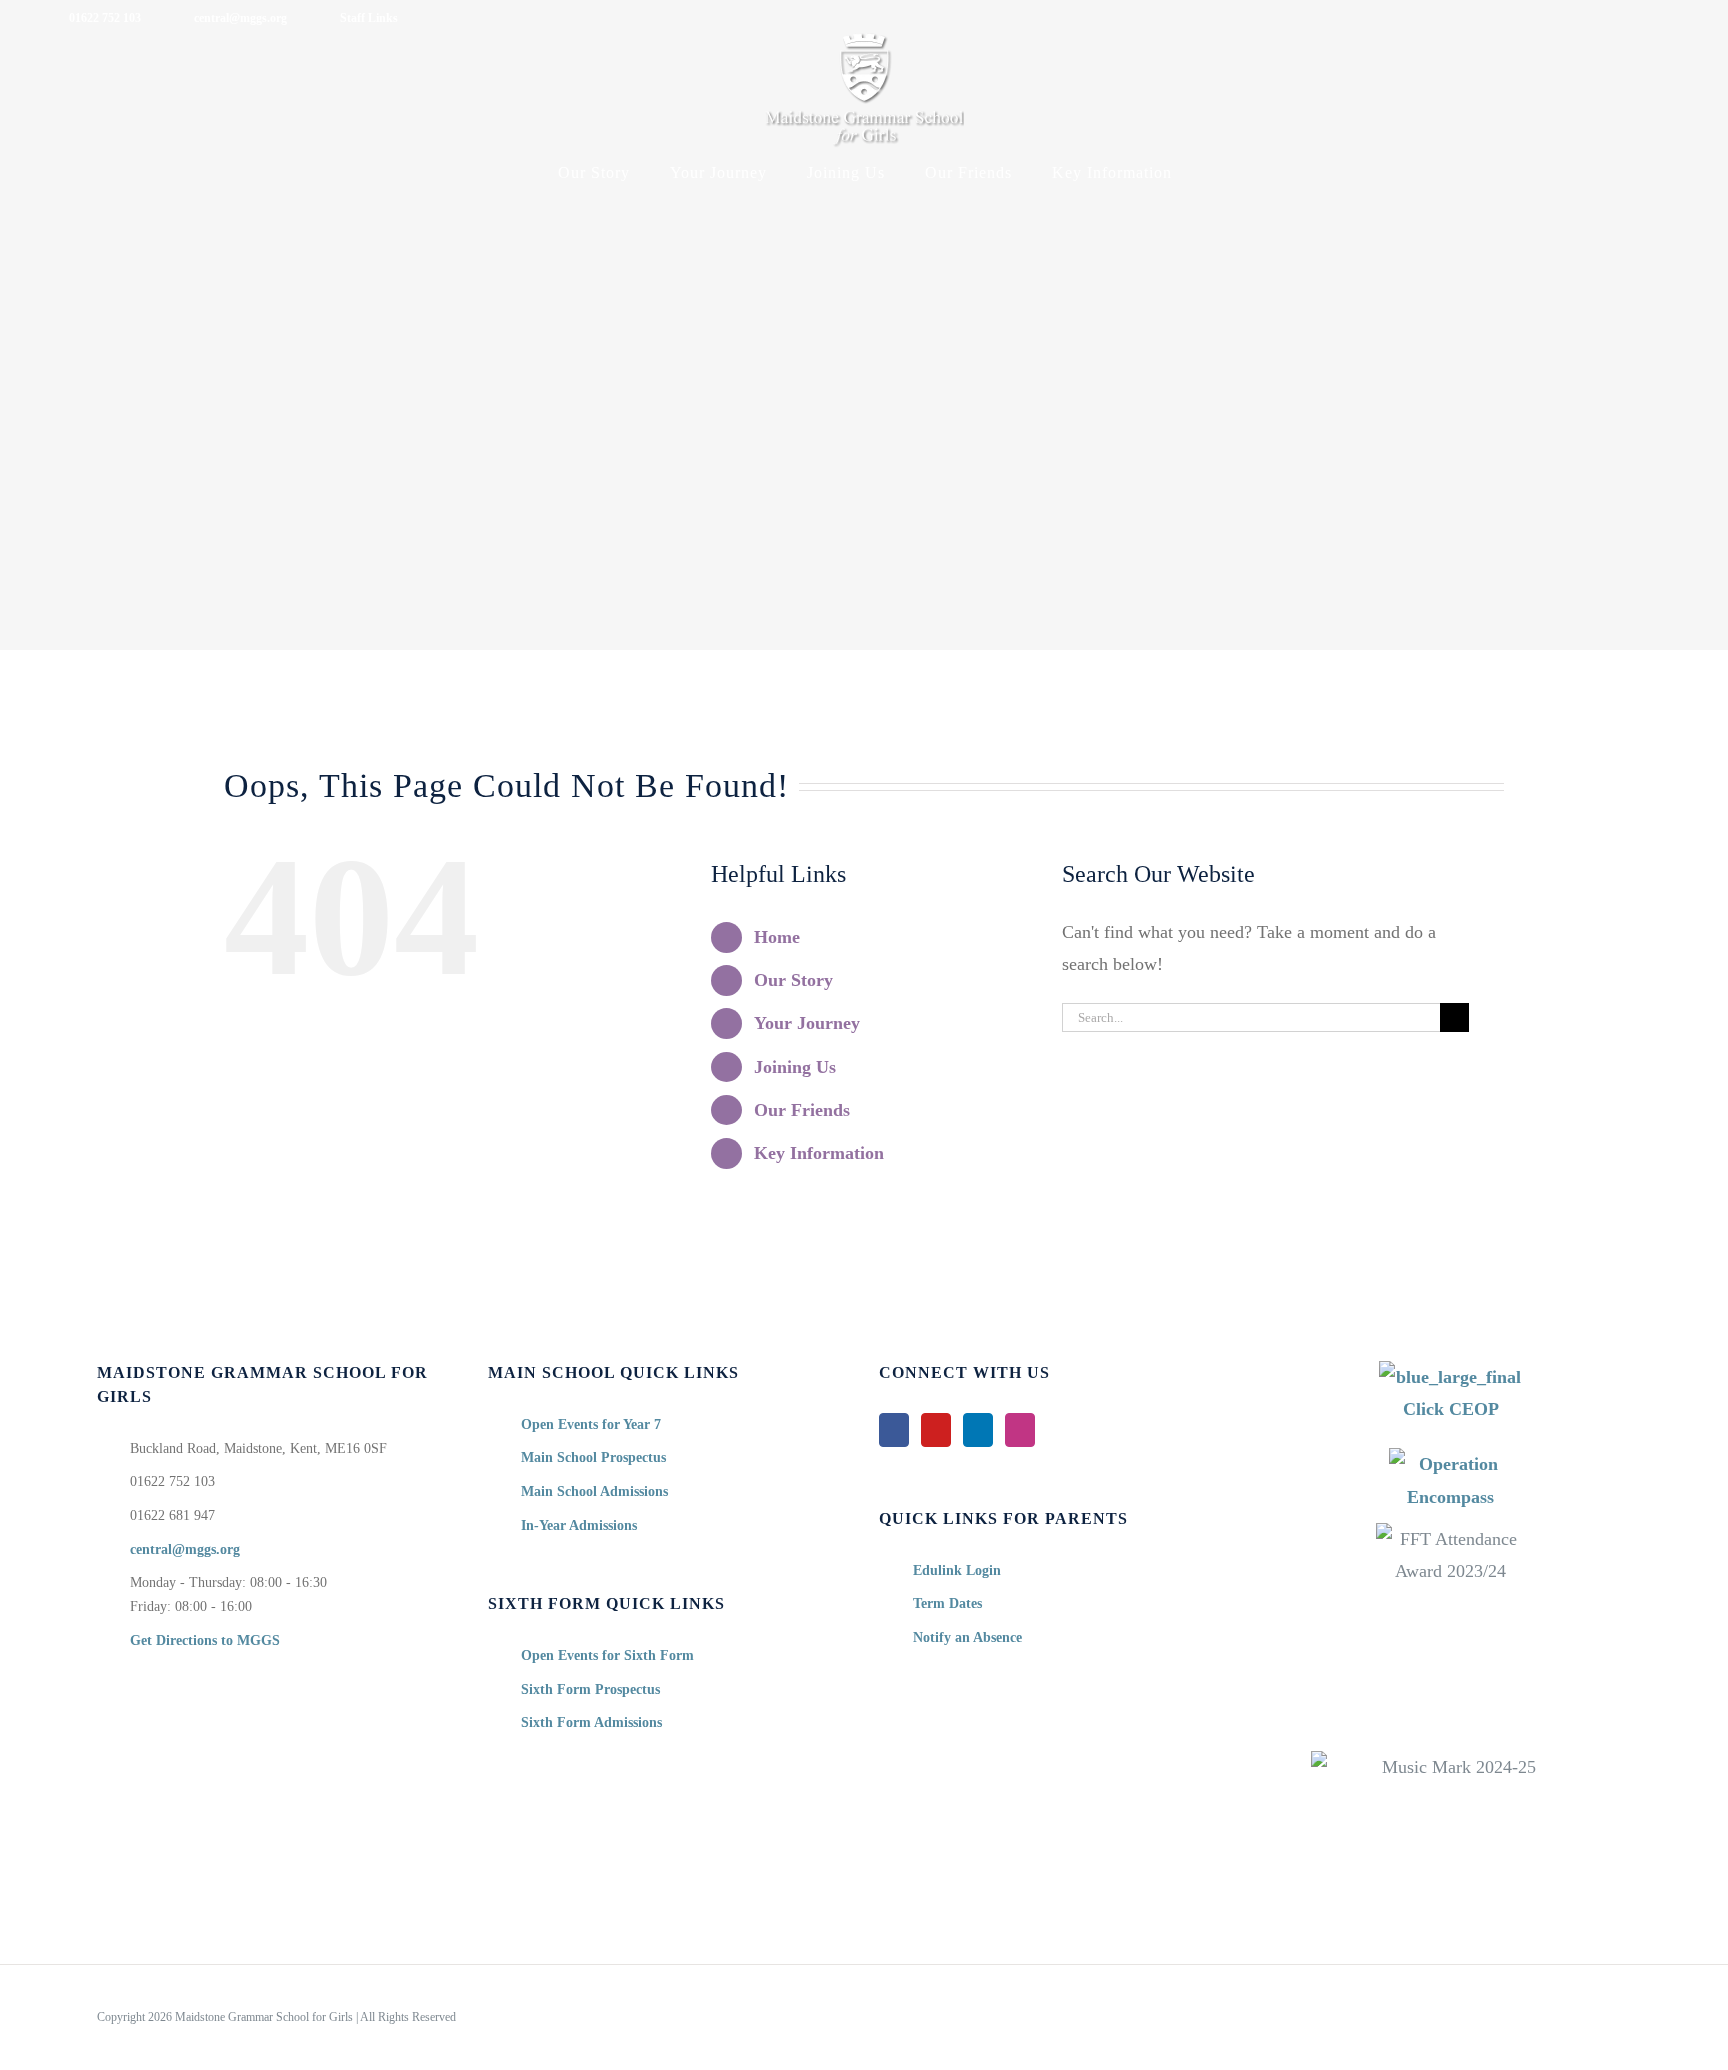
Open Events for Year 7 (591, 1424)
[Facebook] (894, 1430)
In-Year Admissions (579, 1525)
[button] (1218, 173)
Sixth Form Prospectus (590, 1689)
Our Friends (802, 1110)
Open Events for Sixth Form (607, 1655)
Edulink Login (957, 1570)
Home (777, 937)
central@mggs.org (185, 1549)
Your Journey (807, 1023)
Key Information (819, 1153)
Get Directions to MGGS (205, 1640)
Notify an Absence (967, 1637)
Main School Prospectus (593, 1457)
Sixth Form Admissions (591, 1722)
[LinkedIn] (978, 1430)
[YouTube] (936, 1430)
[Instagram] (1020, 1430)
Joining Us (795, 1067)
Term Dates (947, 1603)
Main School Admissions (594, 1491)
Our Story (793, 980)
